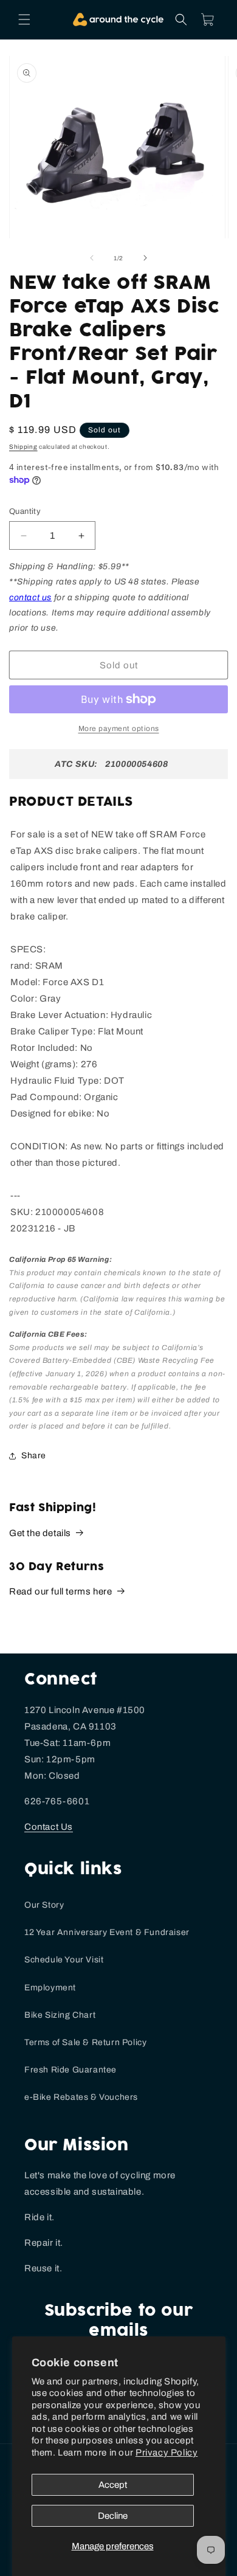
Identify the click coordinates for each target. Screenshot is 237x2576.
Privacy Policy (167, 2453)
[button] (24, 19)
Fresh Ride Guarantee (70, 2070)
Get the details (40, 1533)
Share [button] (34, 1456)
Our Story (44, 1905)
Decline (113, 2516)
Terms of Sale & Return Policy (85, 2042)
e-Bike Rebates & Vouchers (81, 2097)
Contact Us (49, 1827)
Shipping (23, 447)
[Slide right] (145, 258)
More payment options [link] (119, 729)
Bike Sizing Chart (60, 2015)
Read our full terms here (60, 1591)
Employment (50, 1988)
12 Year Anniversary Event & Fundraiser (107, 1932)
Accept (113, 2485)
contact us (30, 597)
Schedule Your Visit (64, 1960)
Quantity (25, 511)
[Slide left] (92, 258)
